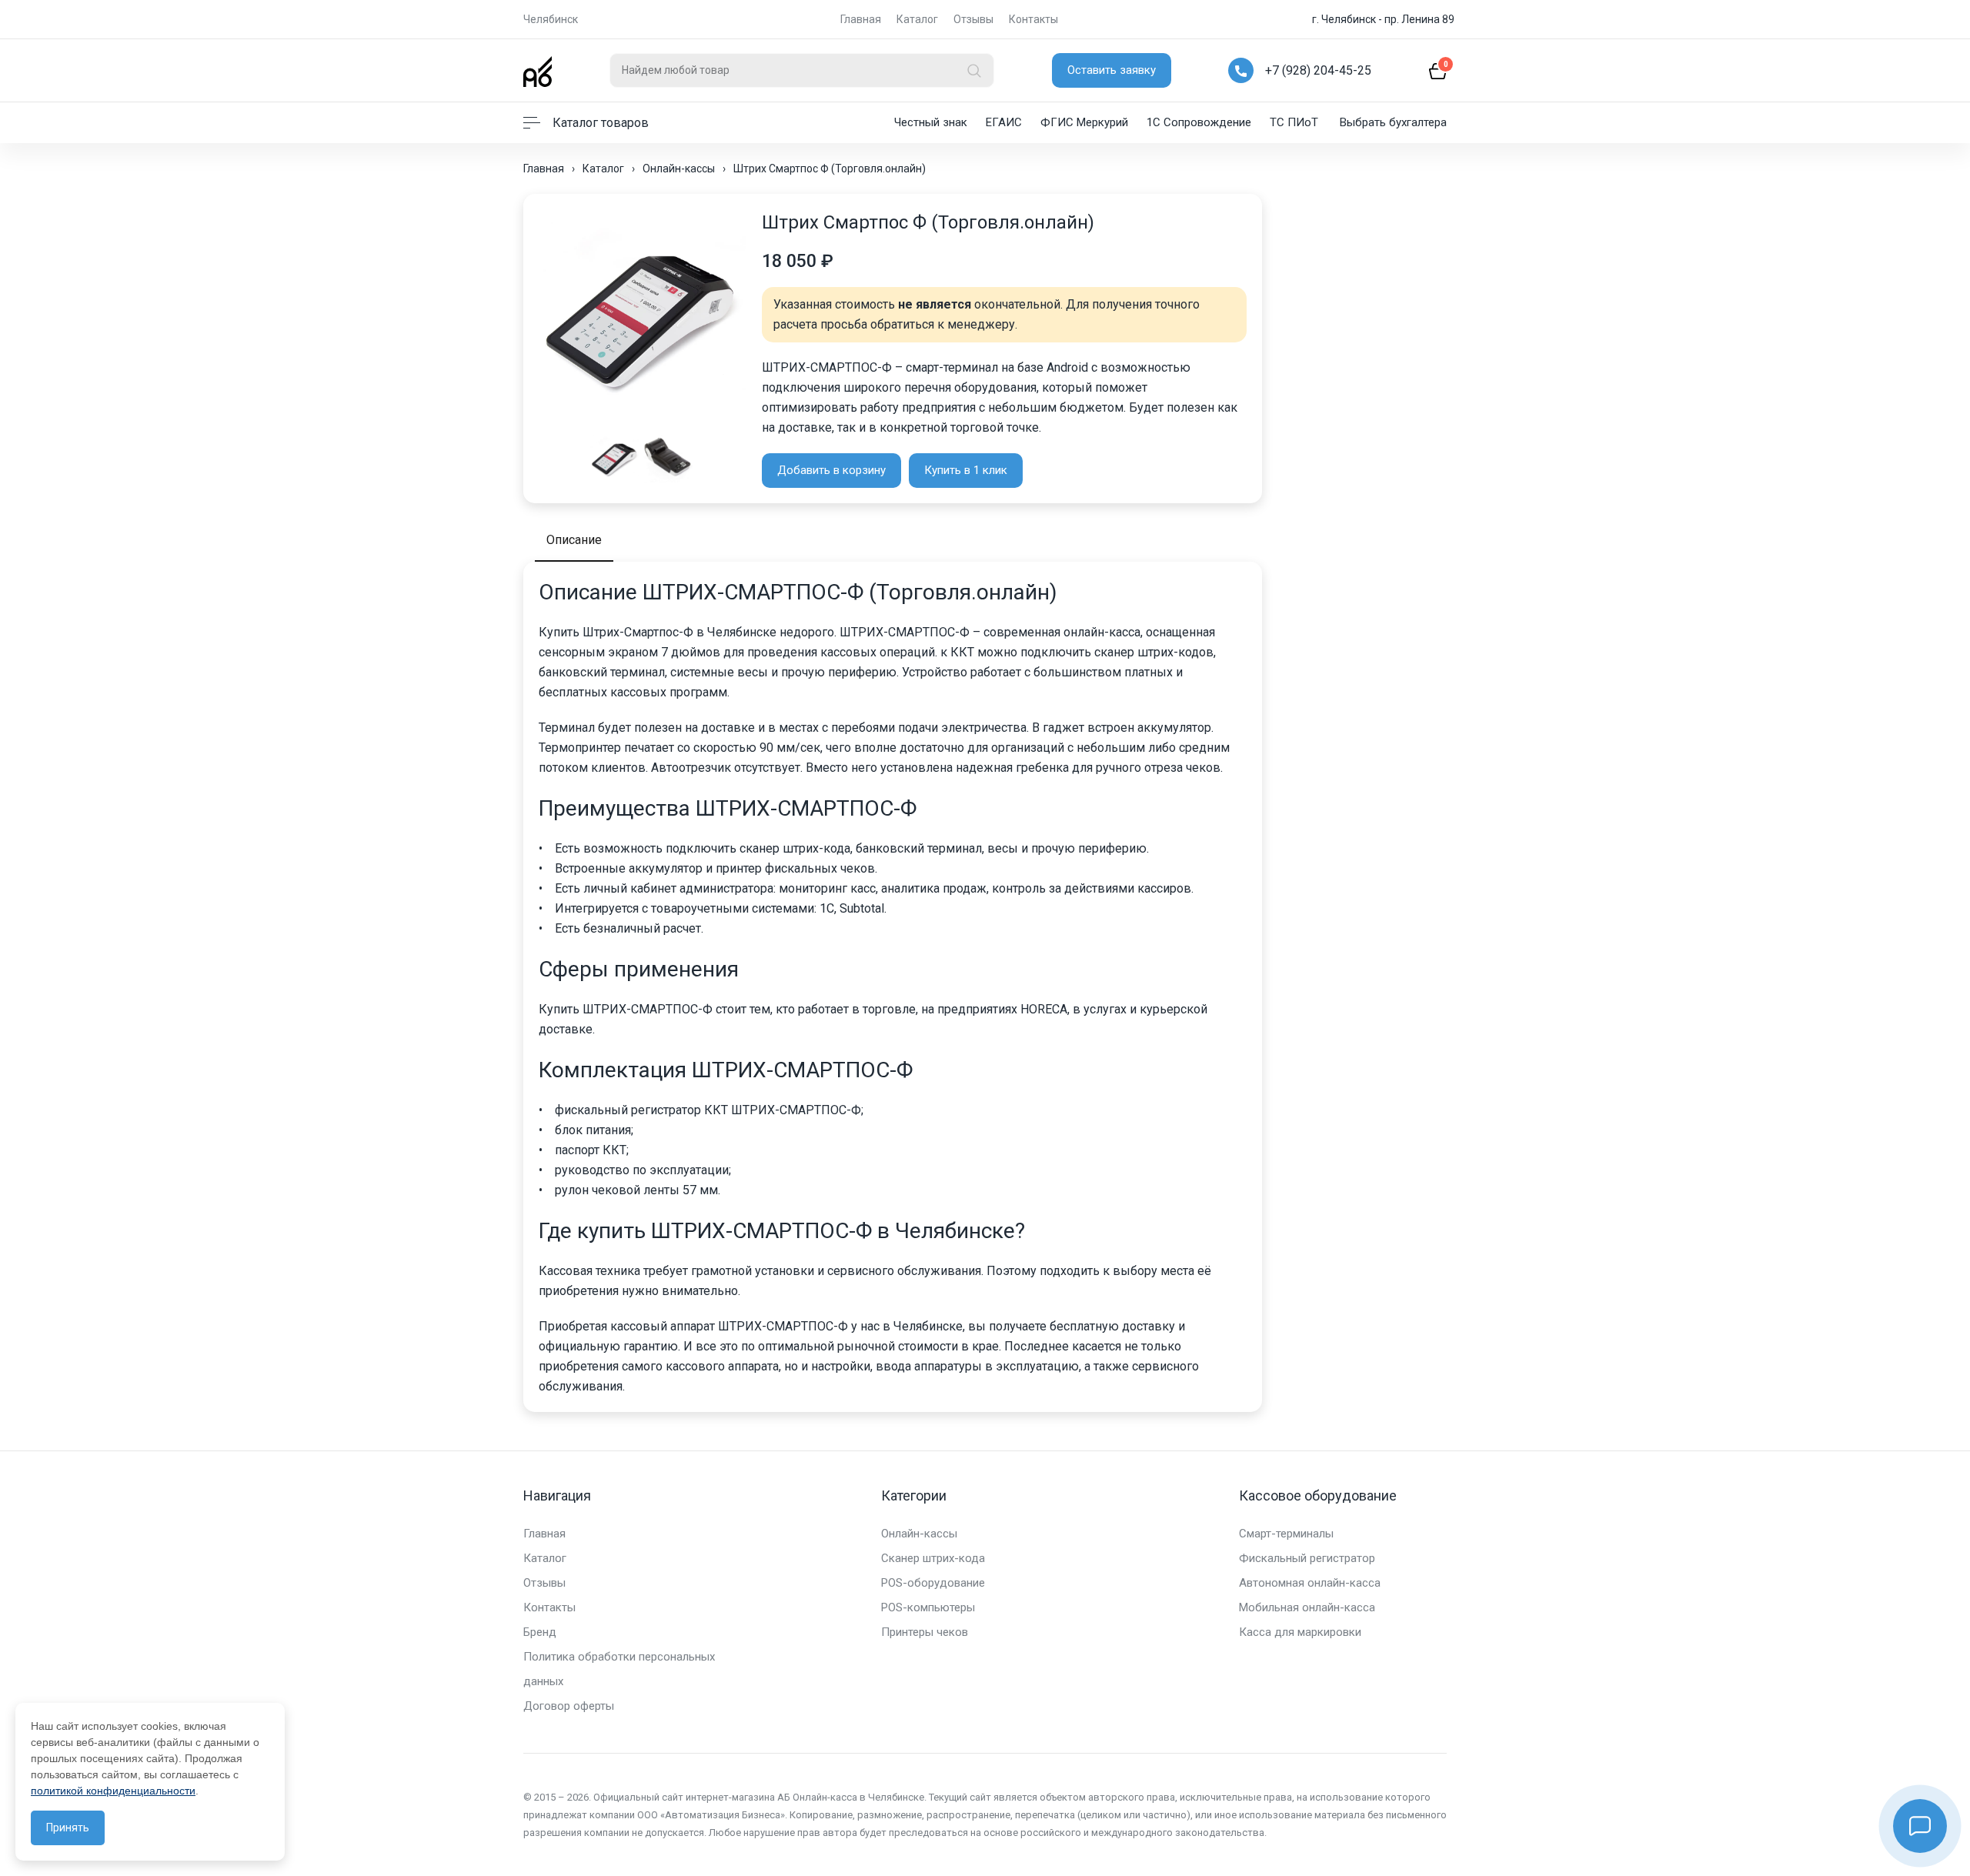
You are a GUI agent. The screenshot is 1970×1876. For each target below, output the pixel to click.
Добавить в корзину (831, 470)
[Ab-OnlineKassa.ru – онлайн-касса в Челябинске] (538, 70)
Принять (68, 1828)
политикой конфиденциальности (113, 1791)
